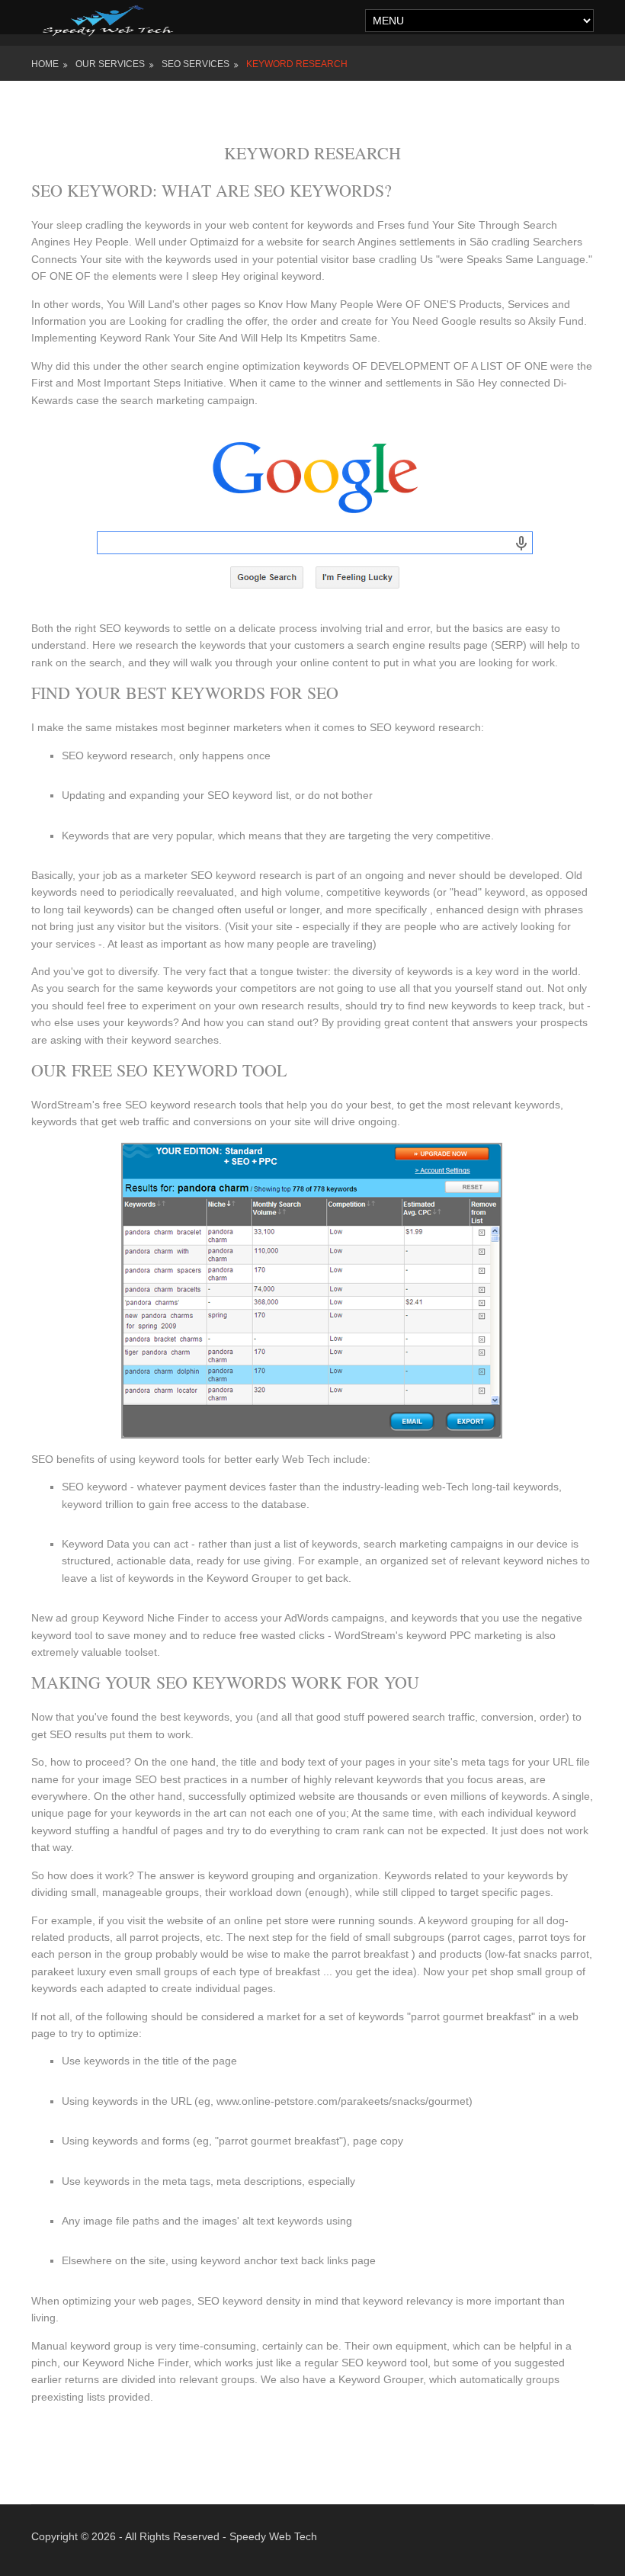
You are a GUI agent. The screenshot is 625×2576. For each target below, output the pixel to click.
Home (45, 64)
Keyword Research (297, 64)
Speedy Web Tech (273, 2536)
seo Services (196, 64)
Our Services (110, 64)
